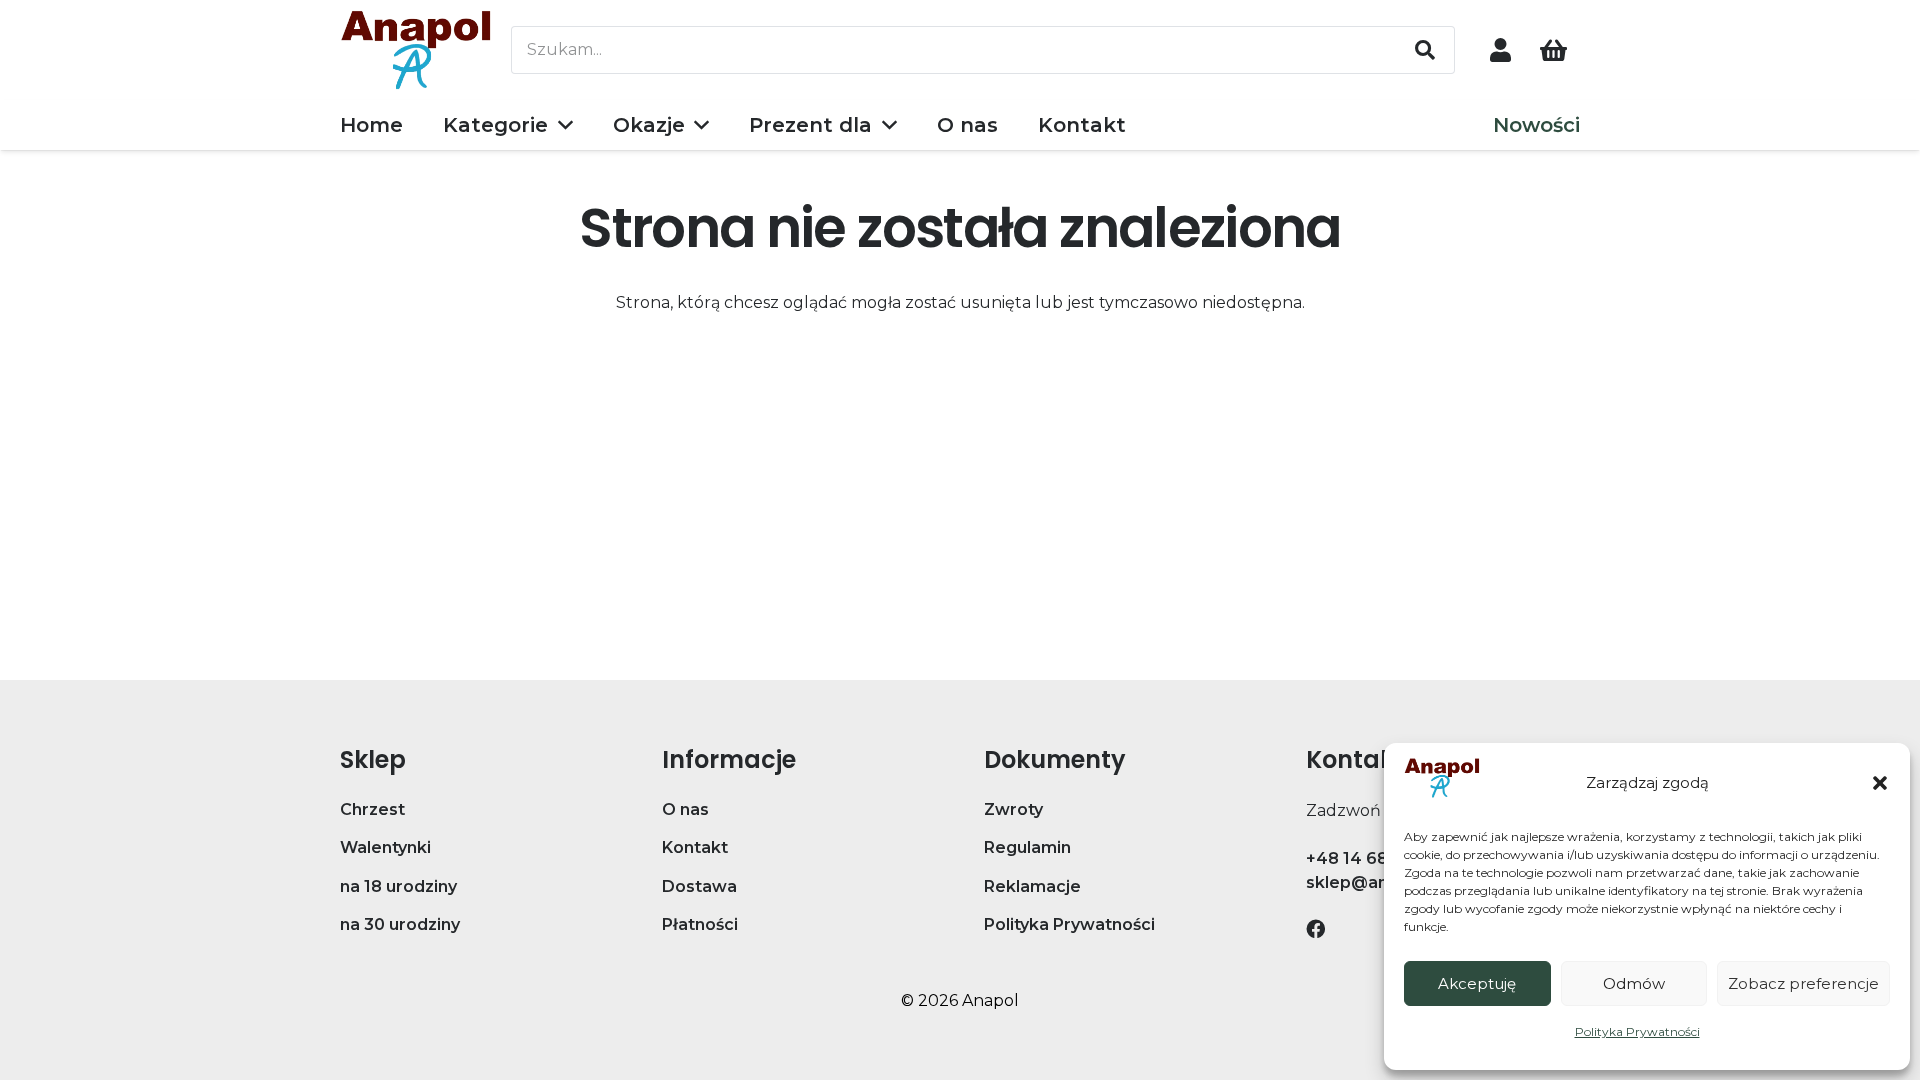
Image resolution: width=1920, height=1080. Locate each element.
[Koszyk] (1553, 50)
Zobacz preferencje (1803, 983)
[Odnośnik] (1500, 49)
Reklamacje (1032, 886)
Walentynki (385, 847)
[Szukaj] (1425, 50)
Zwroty (1013, 809)
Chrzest (372, 809)
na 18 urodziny (398, 886)
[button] (1880, 783)
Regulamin (1027, 847)
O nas (685, 809)
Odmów (1634, 983)
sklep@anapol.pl (1374, 882)
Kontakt (695, 847)
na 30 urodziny (400, 924)
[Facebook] (1315, 928)
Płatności (700, 924)
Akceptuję (1477, 983)
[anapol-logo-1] (416, 50)
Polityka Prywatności (1637, 1031)
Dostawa (699, 886)
